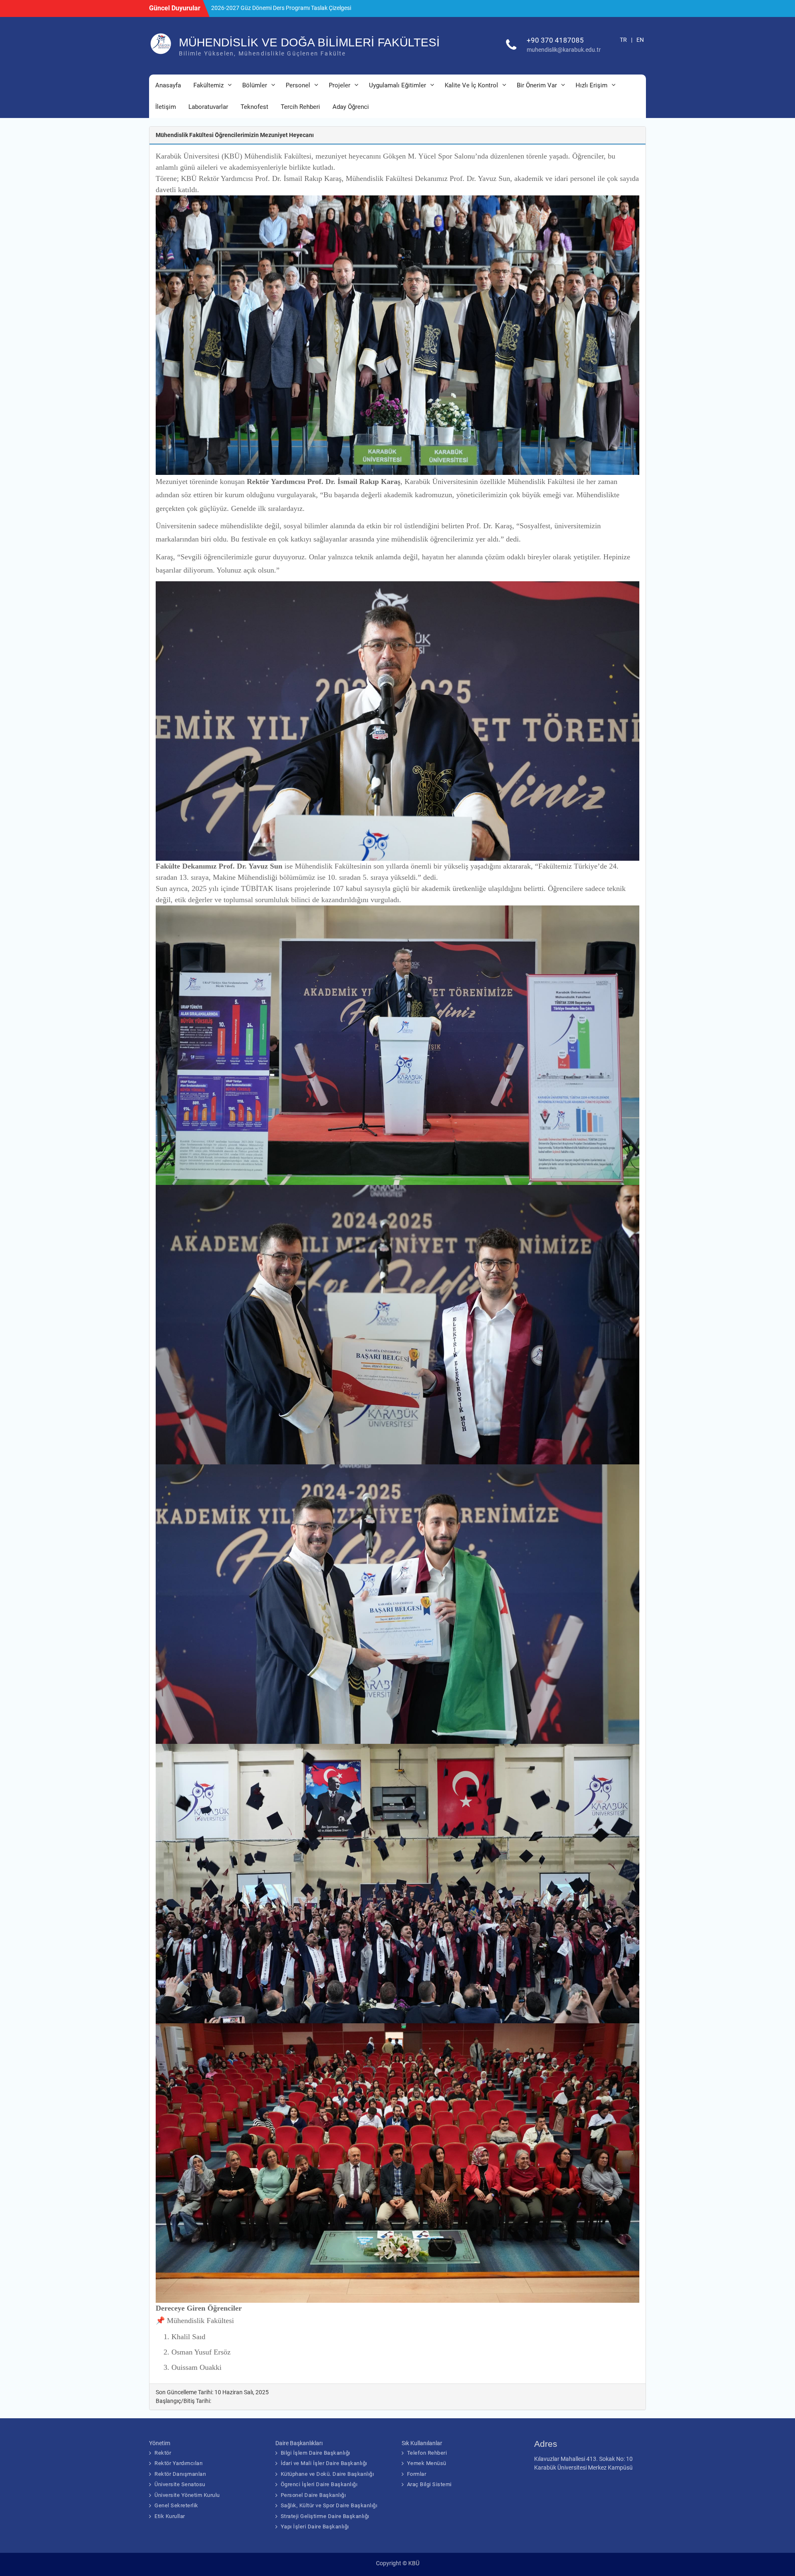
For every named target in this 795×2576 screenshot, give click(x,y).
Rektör (163, 2453)
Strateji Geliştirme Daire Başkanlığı (325, 2516)
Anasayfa (168, 85)
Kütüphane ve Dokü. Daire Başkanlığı (328, 2474)
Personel (298, 85)
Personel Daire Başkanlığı (313, 2495)
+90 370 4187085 (555, 40)
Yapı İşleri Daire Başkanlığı (315, 2527)
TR (623, 40)
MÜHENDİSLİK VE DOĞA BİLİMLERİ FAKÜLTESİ (309, 42)
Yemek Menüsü (427, 2463)
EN (640, 40)
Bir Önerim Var (537, 85)
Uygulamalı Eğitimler (397, 85)
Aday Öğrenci (351, 107)
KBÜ (414, 2563)
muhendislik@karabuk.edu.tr (564, 50)
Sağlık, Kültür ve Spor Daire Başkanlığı (329, 2505)
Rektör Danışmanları (180, 2474)
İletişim (166, 107)
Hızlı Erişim (591, 85)
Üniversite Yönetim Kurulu (187, 2495)
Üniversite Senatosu (180, 2484)
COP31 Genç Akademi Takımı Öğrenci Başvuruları (274, 8)
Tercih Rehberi (300, 107)
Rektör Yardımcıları (179, 2463)
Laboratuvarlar (208, 107)
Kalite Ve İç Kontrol (471, 85)
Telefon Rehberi (427, 2453)
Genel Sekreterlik (176, 2505)
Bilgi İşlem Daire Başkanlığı (316, 2453)
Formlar (417, 2474)
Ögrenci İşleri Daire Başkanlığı (319, 2484)
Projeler (340, 85)
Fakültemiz (208, 85)
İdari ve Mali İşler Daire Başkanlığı (324, 2463)
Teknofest (254, 107)
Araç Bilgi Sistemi (429, 2484)
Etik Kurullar (170, 2516)
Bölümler (255, 85)
